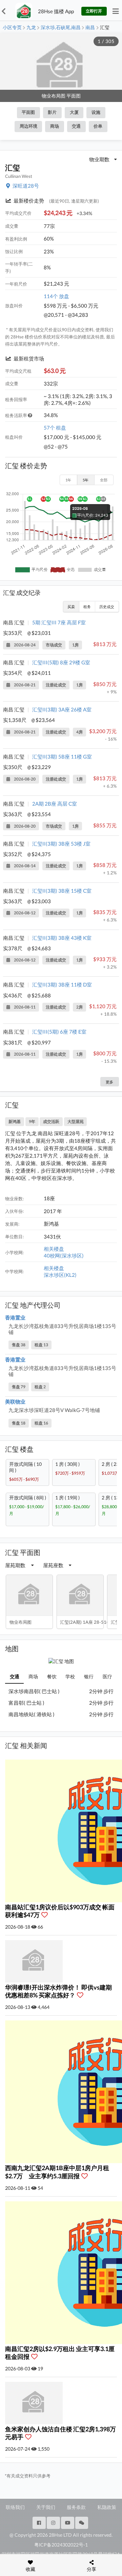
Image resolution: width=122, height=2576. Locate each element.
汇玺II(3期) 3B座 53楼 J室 (61, 844)
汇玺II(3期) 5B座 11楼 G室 (62, 756)
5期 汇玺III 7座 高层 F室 (59, 622)
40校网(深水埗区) (64, 1255)
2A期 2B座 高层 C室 (55, 804)
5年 (86, 480)
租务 (87, 607)
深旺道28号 (26, 186)
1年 (68, 480)
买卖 (71, 607)
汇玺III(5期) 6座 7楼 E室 (59, 1032)
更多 (109, 1082)
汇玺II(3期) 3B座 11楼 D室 (62, 984)
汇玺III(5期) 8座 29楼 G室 (61, 662)
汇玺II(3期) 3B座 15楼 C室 (62, 891)
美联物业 (15, 1401)
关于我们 (46, 2507)
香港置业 (15, 1317)
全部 (104, 480)
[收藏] (46, 1915)
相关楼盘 (54, 1249)
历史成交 (107, 607)
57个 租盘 (55, 428)
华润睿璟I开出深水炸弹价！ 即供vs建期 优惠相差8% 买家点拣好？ (58, 1991)
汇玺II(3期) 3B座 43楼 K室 (62, 938)
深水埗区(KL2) (60, 1275)
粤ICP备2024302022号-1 (61, 2545)
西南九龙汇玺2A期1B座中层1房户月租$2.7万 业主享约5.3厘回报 (57, 2172)
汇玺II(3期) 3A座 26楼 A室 (62, 709)
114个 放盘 (56, 296)
